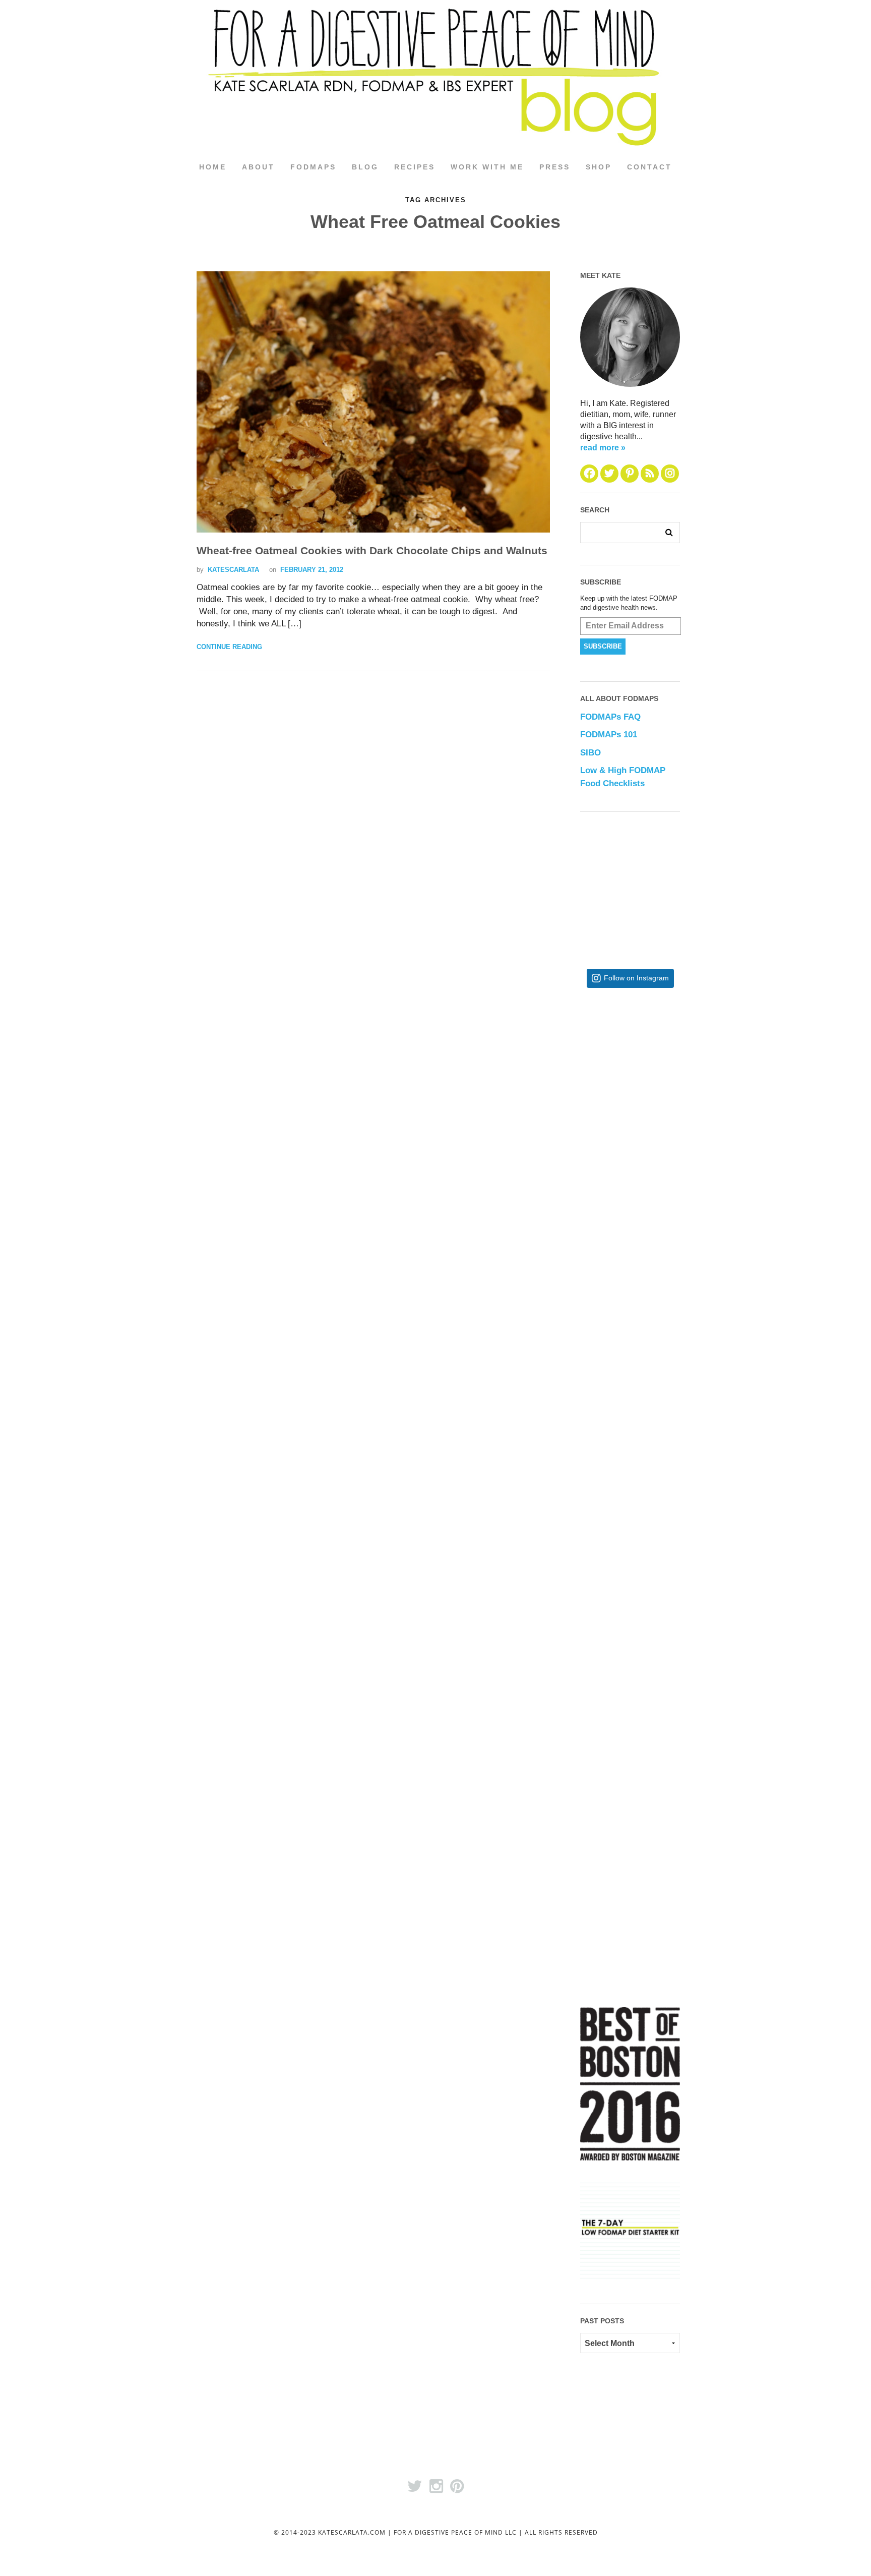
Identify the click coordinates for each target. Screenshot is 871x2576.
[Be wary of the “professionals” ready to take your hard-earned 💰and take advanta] (663, 1078)
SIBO (590, 753)
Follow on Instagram (636, 978)
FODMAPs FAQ (610, 717)
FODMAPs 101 (609, 735)
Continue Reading (229, 647)
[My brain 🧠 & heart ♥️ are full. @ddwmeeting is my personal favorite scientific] (663, 1573)
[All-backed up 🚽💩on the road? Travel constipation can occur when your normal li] (663, 1243)
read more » (603, 448)
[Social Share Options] (590, 1152)
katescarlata (233, 570)
